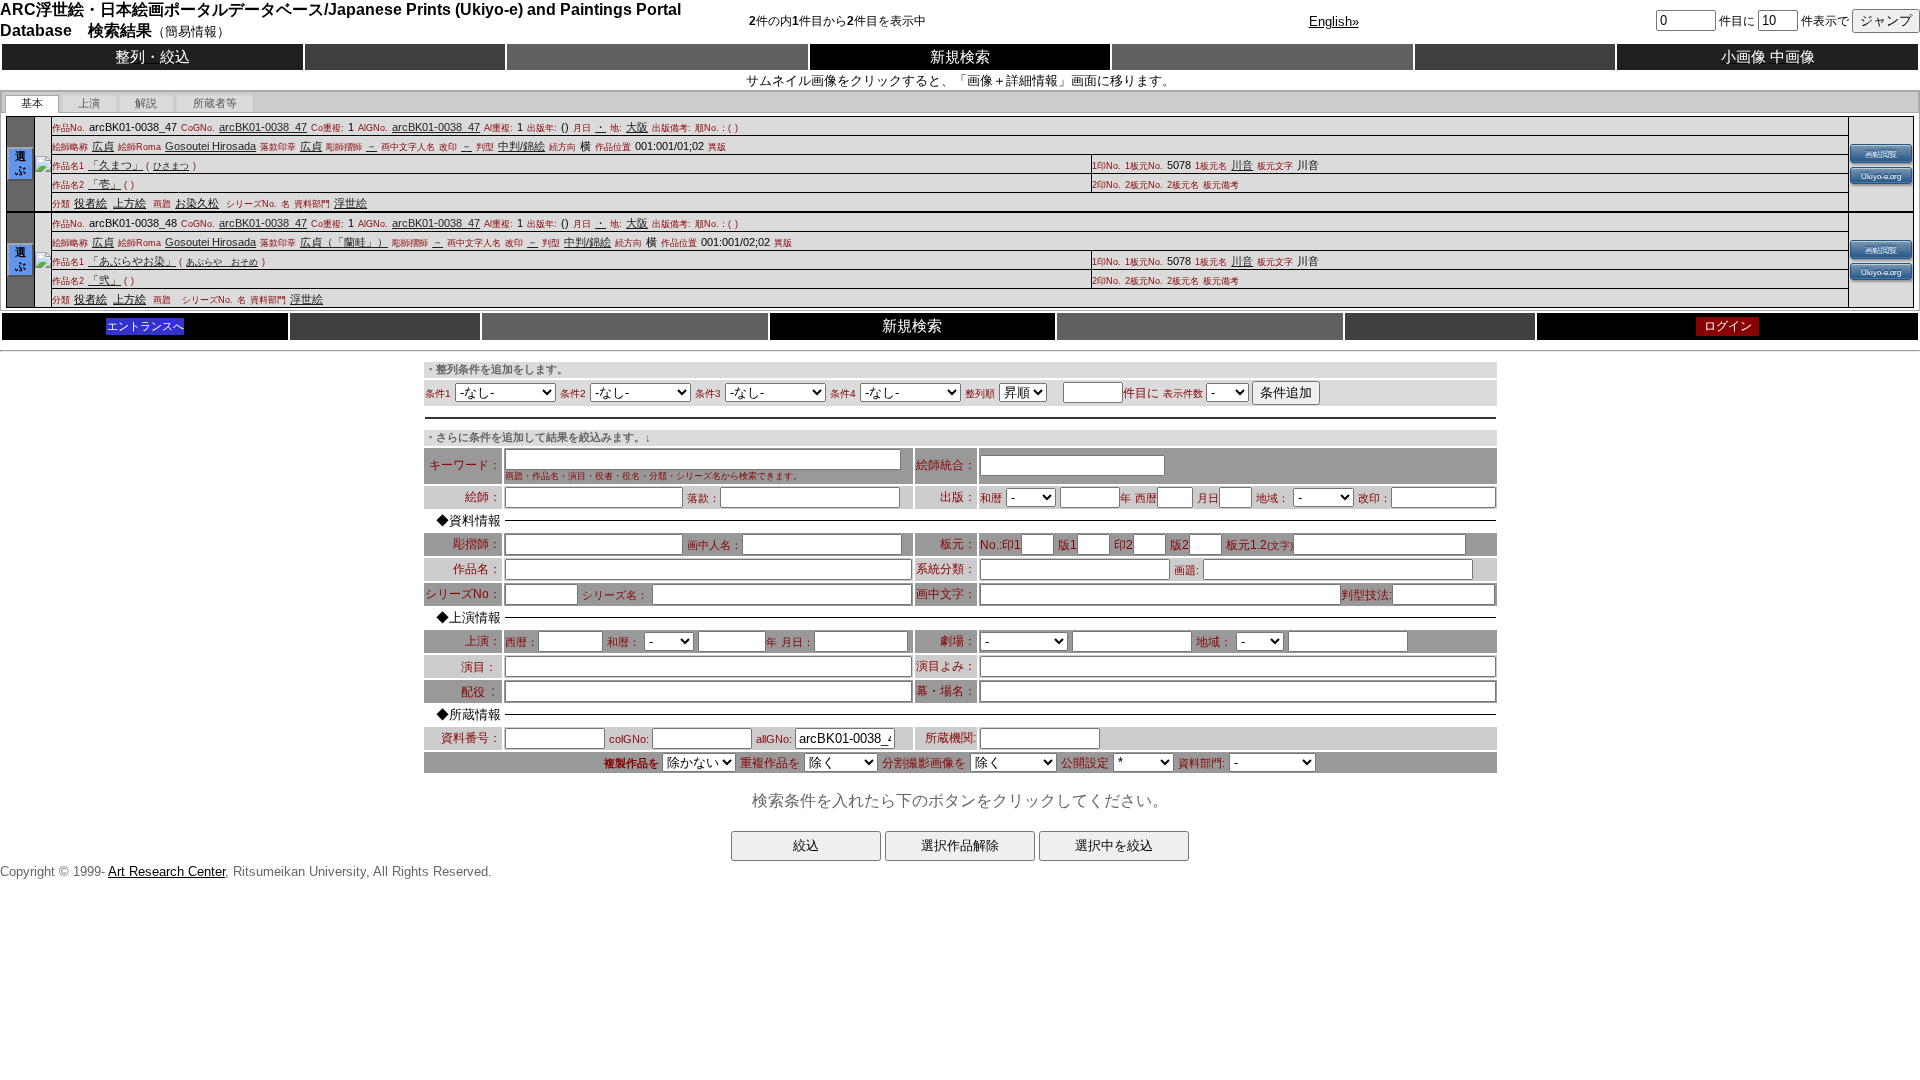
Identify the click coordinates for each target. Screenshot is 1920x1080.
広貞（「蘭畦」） (344, 242)
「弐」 (104, 280)
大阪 (637, 127)
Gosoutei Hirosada (210, 146)
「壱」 (104, 184)
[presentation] (32, 104)
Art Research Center (166, 871)
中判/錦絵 (521, 146)
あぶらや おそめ (222, 262)
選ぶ (20, 163)
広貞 (103, 146)
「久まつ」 (115, 165)
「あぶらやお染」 (132, 261)
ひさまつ (171, 166)
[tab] (32, 104)
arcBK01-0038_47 (263, 127)
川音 (1242, 165)
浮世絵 (350, 203)
